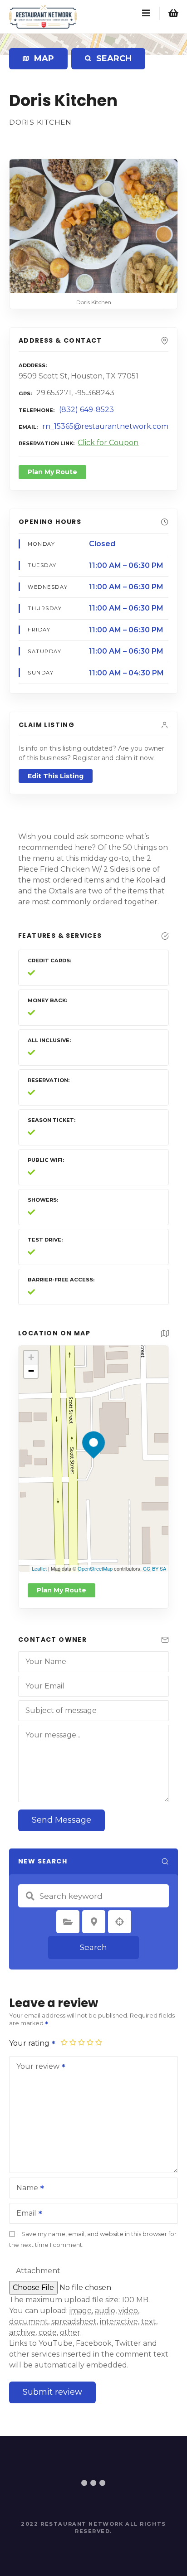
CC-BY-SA (155, 1568)
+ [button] (31, 1357)
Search (93, 1947)
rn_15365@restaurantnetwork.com (105, 426)
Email (24, 2214)
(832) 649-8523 (86, 410)
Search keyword (30, 1896)
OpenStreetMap (95, 1568)
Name (25, 2189)
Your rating (30, 2043)
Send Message (62, 1820)
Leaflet (39, 1568)
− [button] (31, 1371)
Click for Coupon (108, 443)
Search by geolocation (120, 1922)
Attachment (38, 2271)
